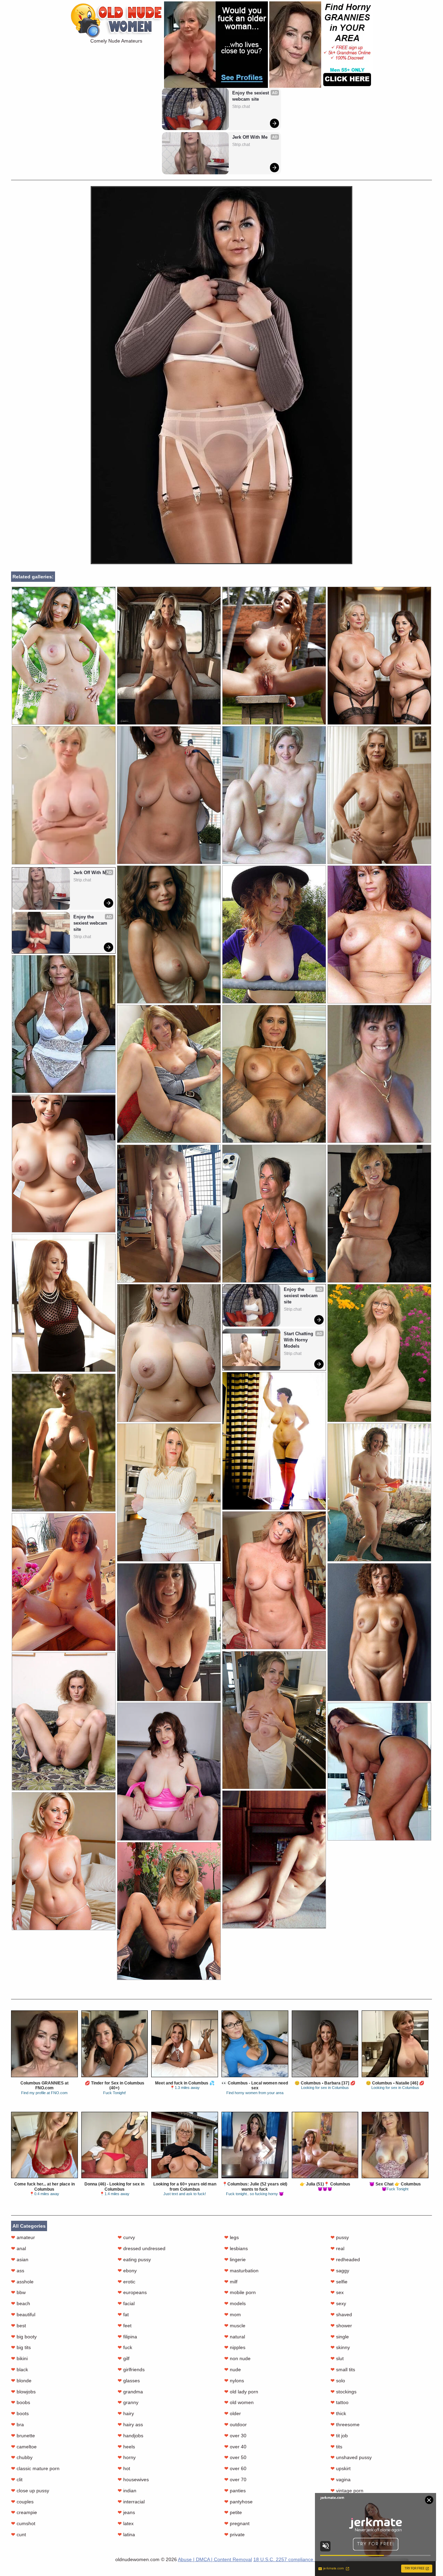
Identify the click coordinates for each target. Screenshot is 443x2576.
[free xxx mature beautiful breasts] (274, 934)
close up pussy (30, 2491)
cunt (19, 2534)
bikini (19, 2358)
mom (233, 2314)
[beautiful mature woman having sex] (274, 656)
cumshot (23, 2523)
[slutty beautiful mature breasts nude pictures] (169, 1632)
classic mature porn (35, 2468)
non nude (237, 2358)
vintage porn (347, 2491)
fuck (125, 2347)
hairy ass (130, 2424)
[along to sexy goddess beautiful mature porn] (379, 1353)
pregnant (237, 2523)
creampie (24, 2512)
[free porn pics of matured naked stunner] (64, 1024)
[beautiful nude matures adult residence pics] (169, 795)
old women (239, 2402)
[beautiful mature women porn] (169, 1353)
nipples (235, 2347)
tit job (339, 2436)
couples (22, 2502)
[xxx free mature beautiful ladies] (274, 795)
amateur (23, 2237)
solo (338, 2381)
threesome (345, 2424)
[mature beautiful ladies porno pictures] (64, 1861)
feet (125, 2326)
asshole (22, 2282)
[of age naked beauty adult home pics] (379, 656)
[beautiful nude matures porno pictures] (64, 1721)
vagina (341, 2479)
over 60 (235, 2468)
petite (233, 2512)
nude (233, 2369)
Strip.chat (241, 107)
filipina (127, 2337)
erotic (126, 2282)
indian (127, 2491)
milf (231, 2282)
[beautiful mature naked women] (169, 1074)
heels (126, 2447)
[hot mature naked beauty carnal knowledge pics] (169, 1772)
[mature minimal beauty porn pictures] (274, 1580)
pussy (340, 2237)
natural (235, 2337)
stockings (343, 2392)
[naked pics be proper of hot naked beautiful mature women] (169, 1214)
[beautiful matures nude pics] (64, 1163)
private (234, 2534)
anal (19, 2248)
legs (232, 2237)
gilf (124, 2358)
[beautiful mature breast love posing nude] (379, 795)
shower (341, 2326)
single (340, 2337)
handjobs (130, 2436)
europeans (132, 2292)
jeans (126, 2512)
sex (337, 2292)
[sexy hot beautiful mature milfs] (379, 1074)
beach (21, 2303)
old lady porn (241, 2392)
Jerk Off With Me (250, 137)
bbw (18, 2292)
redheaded (345, 2259)
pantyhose (238, 2502)
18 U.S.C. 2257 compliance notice (291, 2559)
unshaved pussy (351, 2457)
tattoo (340, 2402)
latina (126, 2534)
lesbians (236, 2248)
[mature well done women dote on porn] (379, 1214)
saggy (340, 2271)
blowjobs (23, 2392)
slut (337, 2358)
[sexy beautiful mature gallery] (274, 1859)
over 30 (235, 2436)
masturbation (241, 2271)
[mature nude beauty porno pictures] (379, 934)
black (20, 2369)
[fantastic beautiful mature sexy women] (169, 1911)
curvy (126, 2237)
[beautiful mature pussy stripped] (274, 1441)
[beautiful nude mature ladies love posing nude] (274, 1074)
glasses (129, 2381)
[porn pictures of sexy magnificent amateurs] (64, 1443)
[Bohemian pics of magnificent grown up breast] (64, 1582)
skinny (340, 2347)
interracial (131, 2502)
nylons (234, 2381)
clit (17, 2479)
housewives (133, 2479)
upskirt (341, 2468)
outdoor (236, 2424)
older (233, 2413)
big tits (21, 2347)
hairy (126, 2413)
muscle (235, 2326)
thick (338, 2413)
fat (123, 2314)
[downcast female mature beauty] (379, 1632)
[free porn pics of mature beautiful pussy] (64, 1303)
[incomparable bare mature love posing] (274, 1214)
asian (20, 2259)
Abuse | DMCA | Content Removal (215, 2559)
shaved (341, 2314)
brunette (23, 2436)
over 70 (235, 2479)
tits (336, 2447)
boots (20, 2413)
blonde (21, 2381)
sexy (338, 2303)
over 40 (235, 2447)
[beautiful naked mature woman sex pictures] (169, 656)
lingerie (235, 2259)
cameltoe (24, 2447)
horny (127, 2457)
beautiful (23, 2314)
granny (128, 2402)
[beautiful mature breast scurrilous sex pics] (274, 1720)
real (337, 2248)
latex (126, 2523)
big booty (24, 2337)
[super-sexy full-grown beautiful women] (379, 1492)
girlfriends (131, 2369)
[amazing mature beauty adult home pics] (169, 934)
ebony (127, 2271)
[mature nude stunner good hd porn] (379, 1772)
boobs (21, 2402)
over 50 (235, 2457)
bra (17, 2424)
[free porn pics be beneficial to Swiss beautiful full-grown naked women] (169, 1492)
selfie (339, 2282)
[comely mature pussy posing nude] (64, 656)
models (235, 2303)
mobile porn (240, 2292)
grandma (130, 2392)
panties (235, 2491)
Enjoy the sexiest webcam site (251, 96)
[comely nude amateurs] (221, 562)
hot (124, 2468)
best (19, 2326)
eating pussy (134, 2259)
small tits (343, 2369)
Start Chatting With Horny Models (299, 1340)
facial (126, 2303)
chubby (22, 2457)
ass (18, 2271)
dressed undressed (142, 2248)
